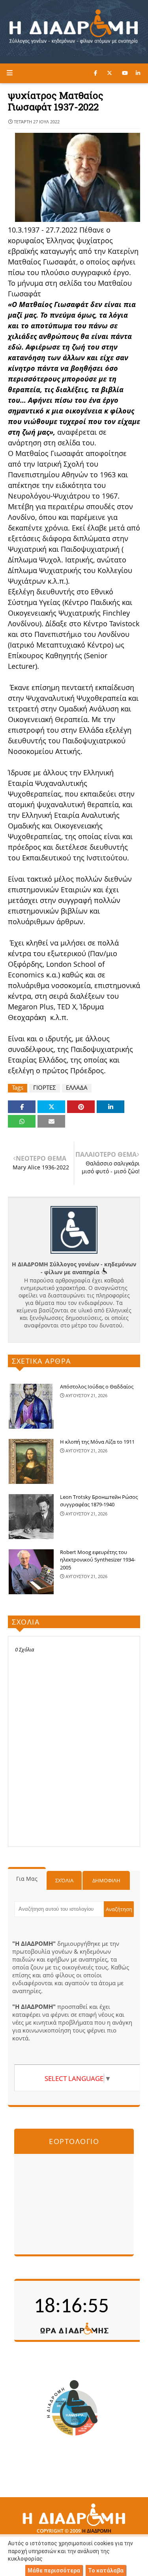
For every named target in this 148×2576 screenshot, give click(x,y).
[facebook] (96, 73)
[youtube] (125, 73)
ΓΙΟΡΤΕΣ (45, 1088)
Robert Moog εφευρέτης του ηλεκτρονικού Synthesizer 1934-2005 (98, 1560)
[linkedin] (138, 73)
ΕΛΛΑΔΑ (77, 1088)
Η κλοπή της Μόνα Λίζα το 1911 (97, 1442)
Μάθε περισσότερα (54, 2570)
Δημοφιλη (106, 1880)
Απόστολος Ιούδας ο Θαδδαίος (97, 1387)
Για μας (27, 1879)
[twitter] (110, 73)
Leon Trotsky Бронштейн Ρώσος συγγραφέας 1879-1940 (99, 1501)
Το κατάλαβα (106, 2570)
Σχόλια (64, 1880)
